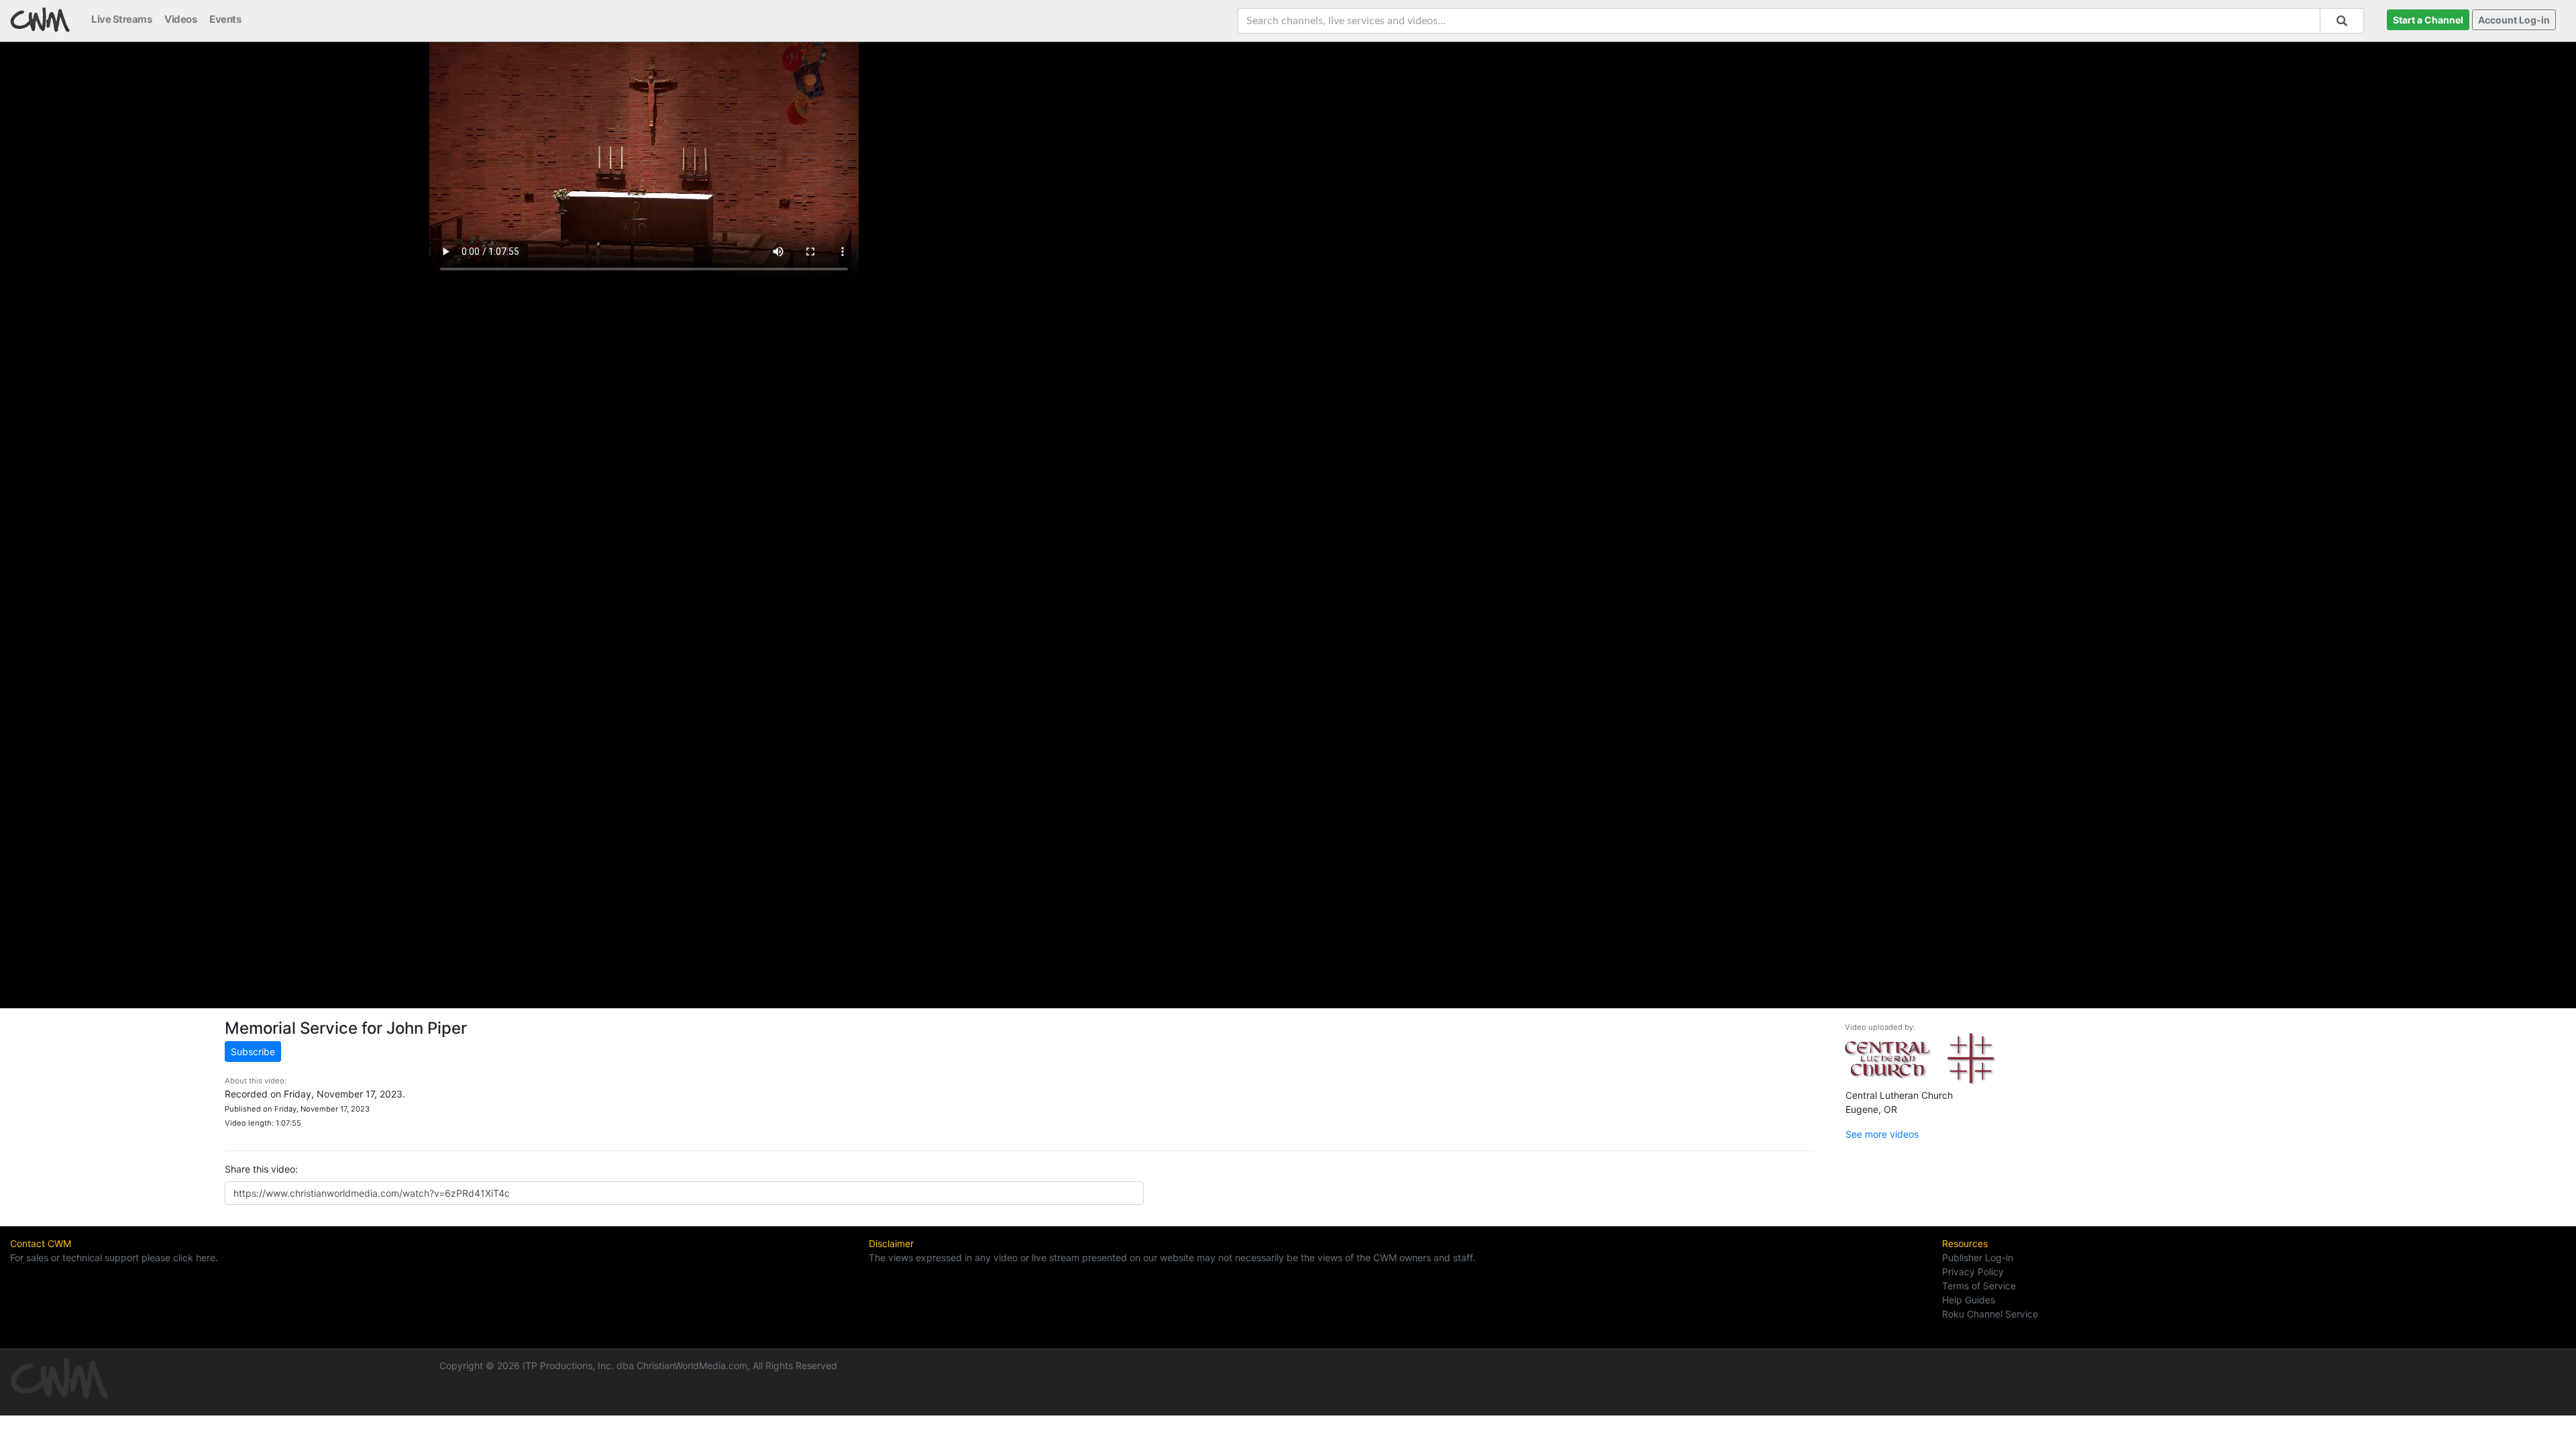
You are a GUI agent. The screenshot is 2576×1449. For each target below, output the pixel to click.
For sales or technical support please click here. (114, 1257)
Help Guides (1969, 1300)
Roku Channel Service (1990, 1314)
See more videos (1882, 1134)
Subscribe (253, 1052)
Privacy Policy (1973, 1272)
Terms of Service (1979, 1286)
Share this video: (261, 1169)
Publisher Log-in (1978, 1257)
